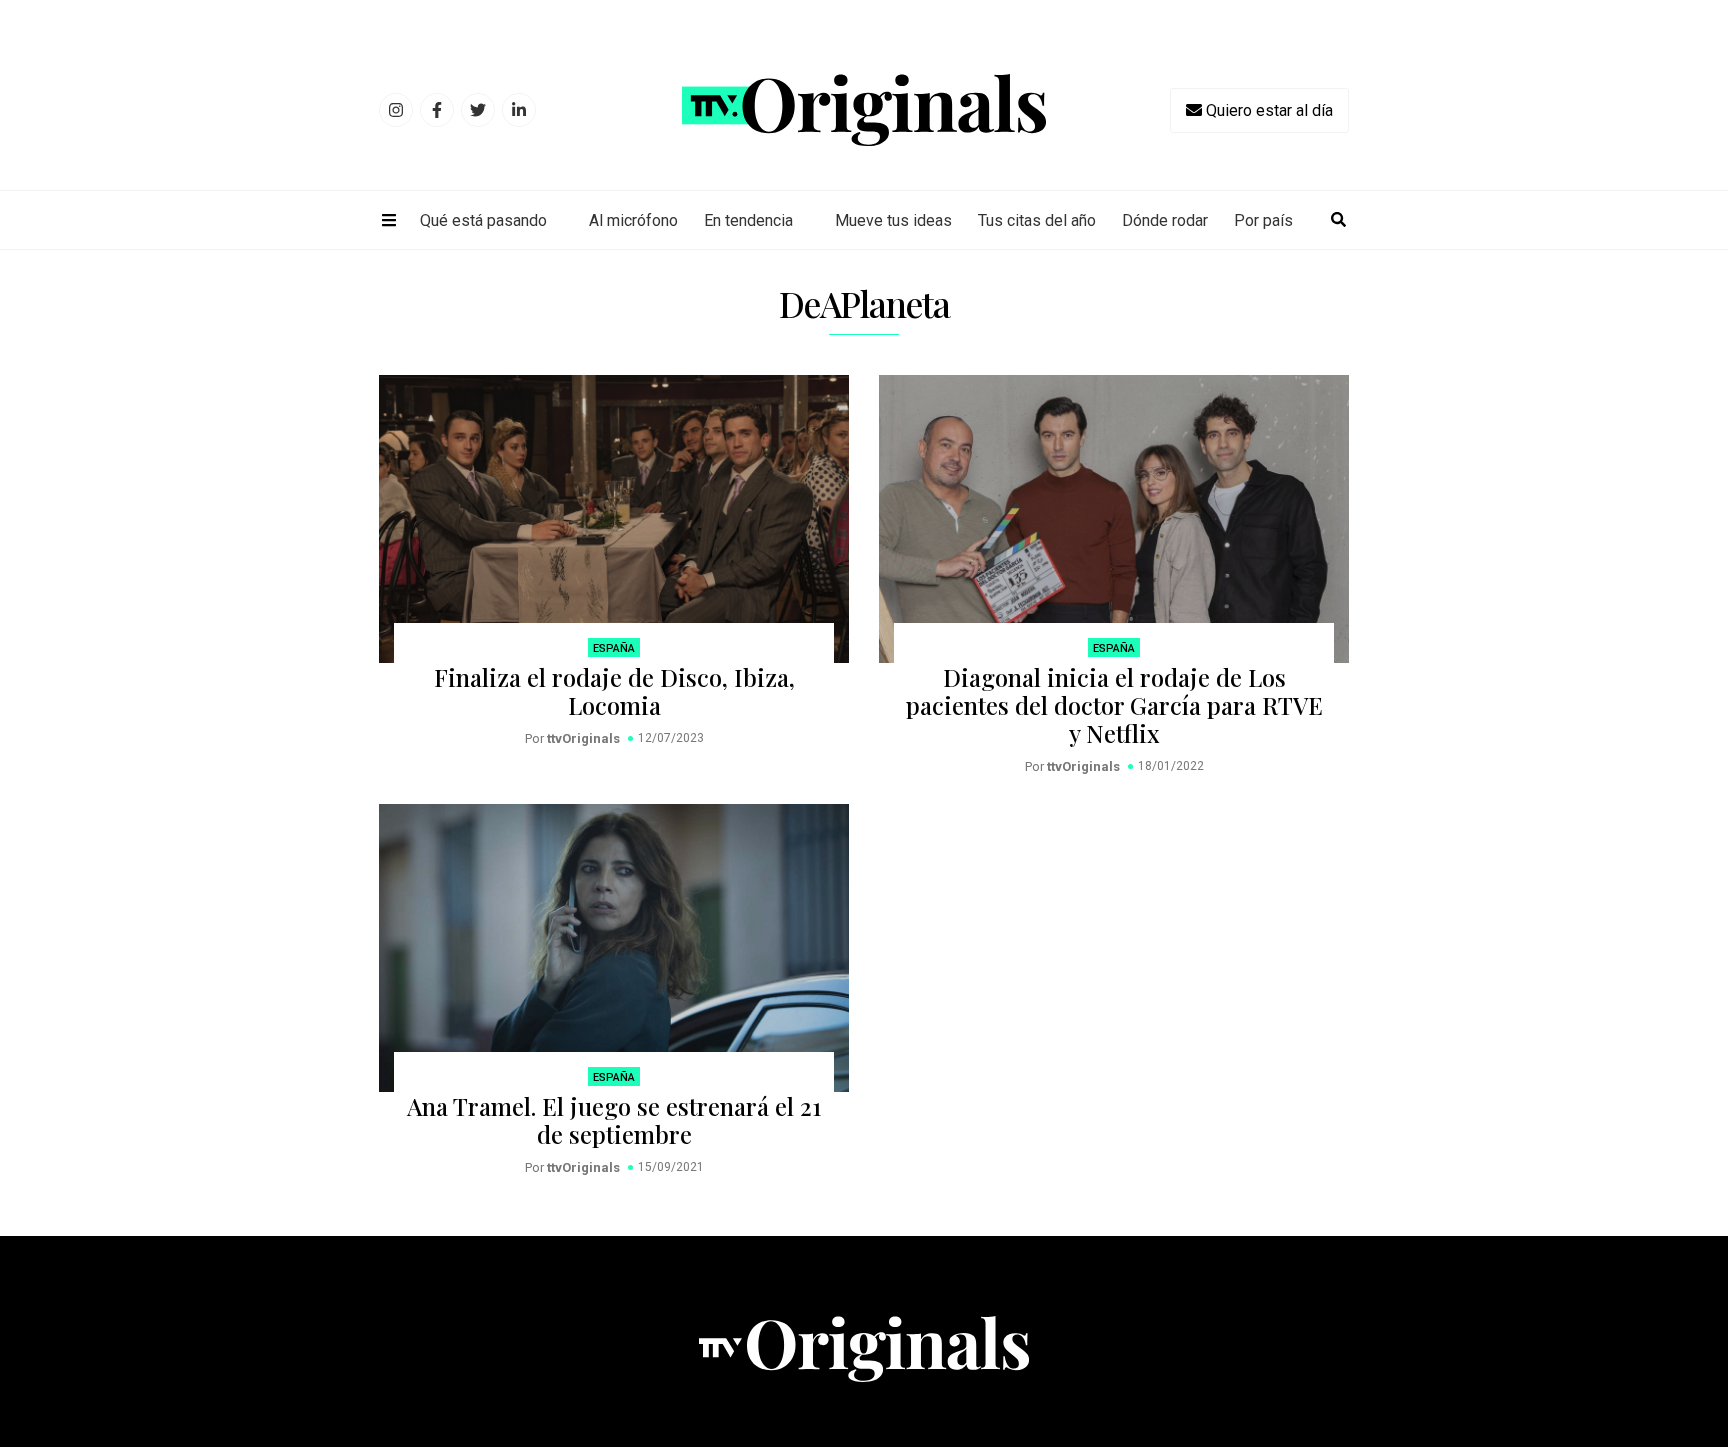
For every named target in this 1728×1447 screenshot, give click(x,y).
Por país (1263, 220)
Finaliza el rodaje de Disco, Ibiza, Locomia (614, 691)
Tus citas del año (1037, 220)
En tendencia (748, 220)
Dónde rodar (1165, 220)
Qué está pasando (483, 220)
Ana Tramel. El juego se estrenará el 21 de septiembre (614, 1120)
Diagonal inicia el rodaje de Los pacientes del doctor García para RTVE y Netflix (1114, 705)
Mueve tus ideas (893, 220)
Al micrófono (633, 220)
